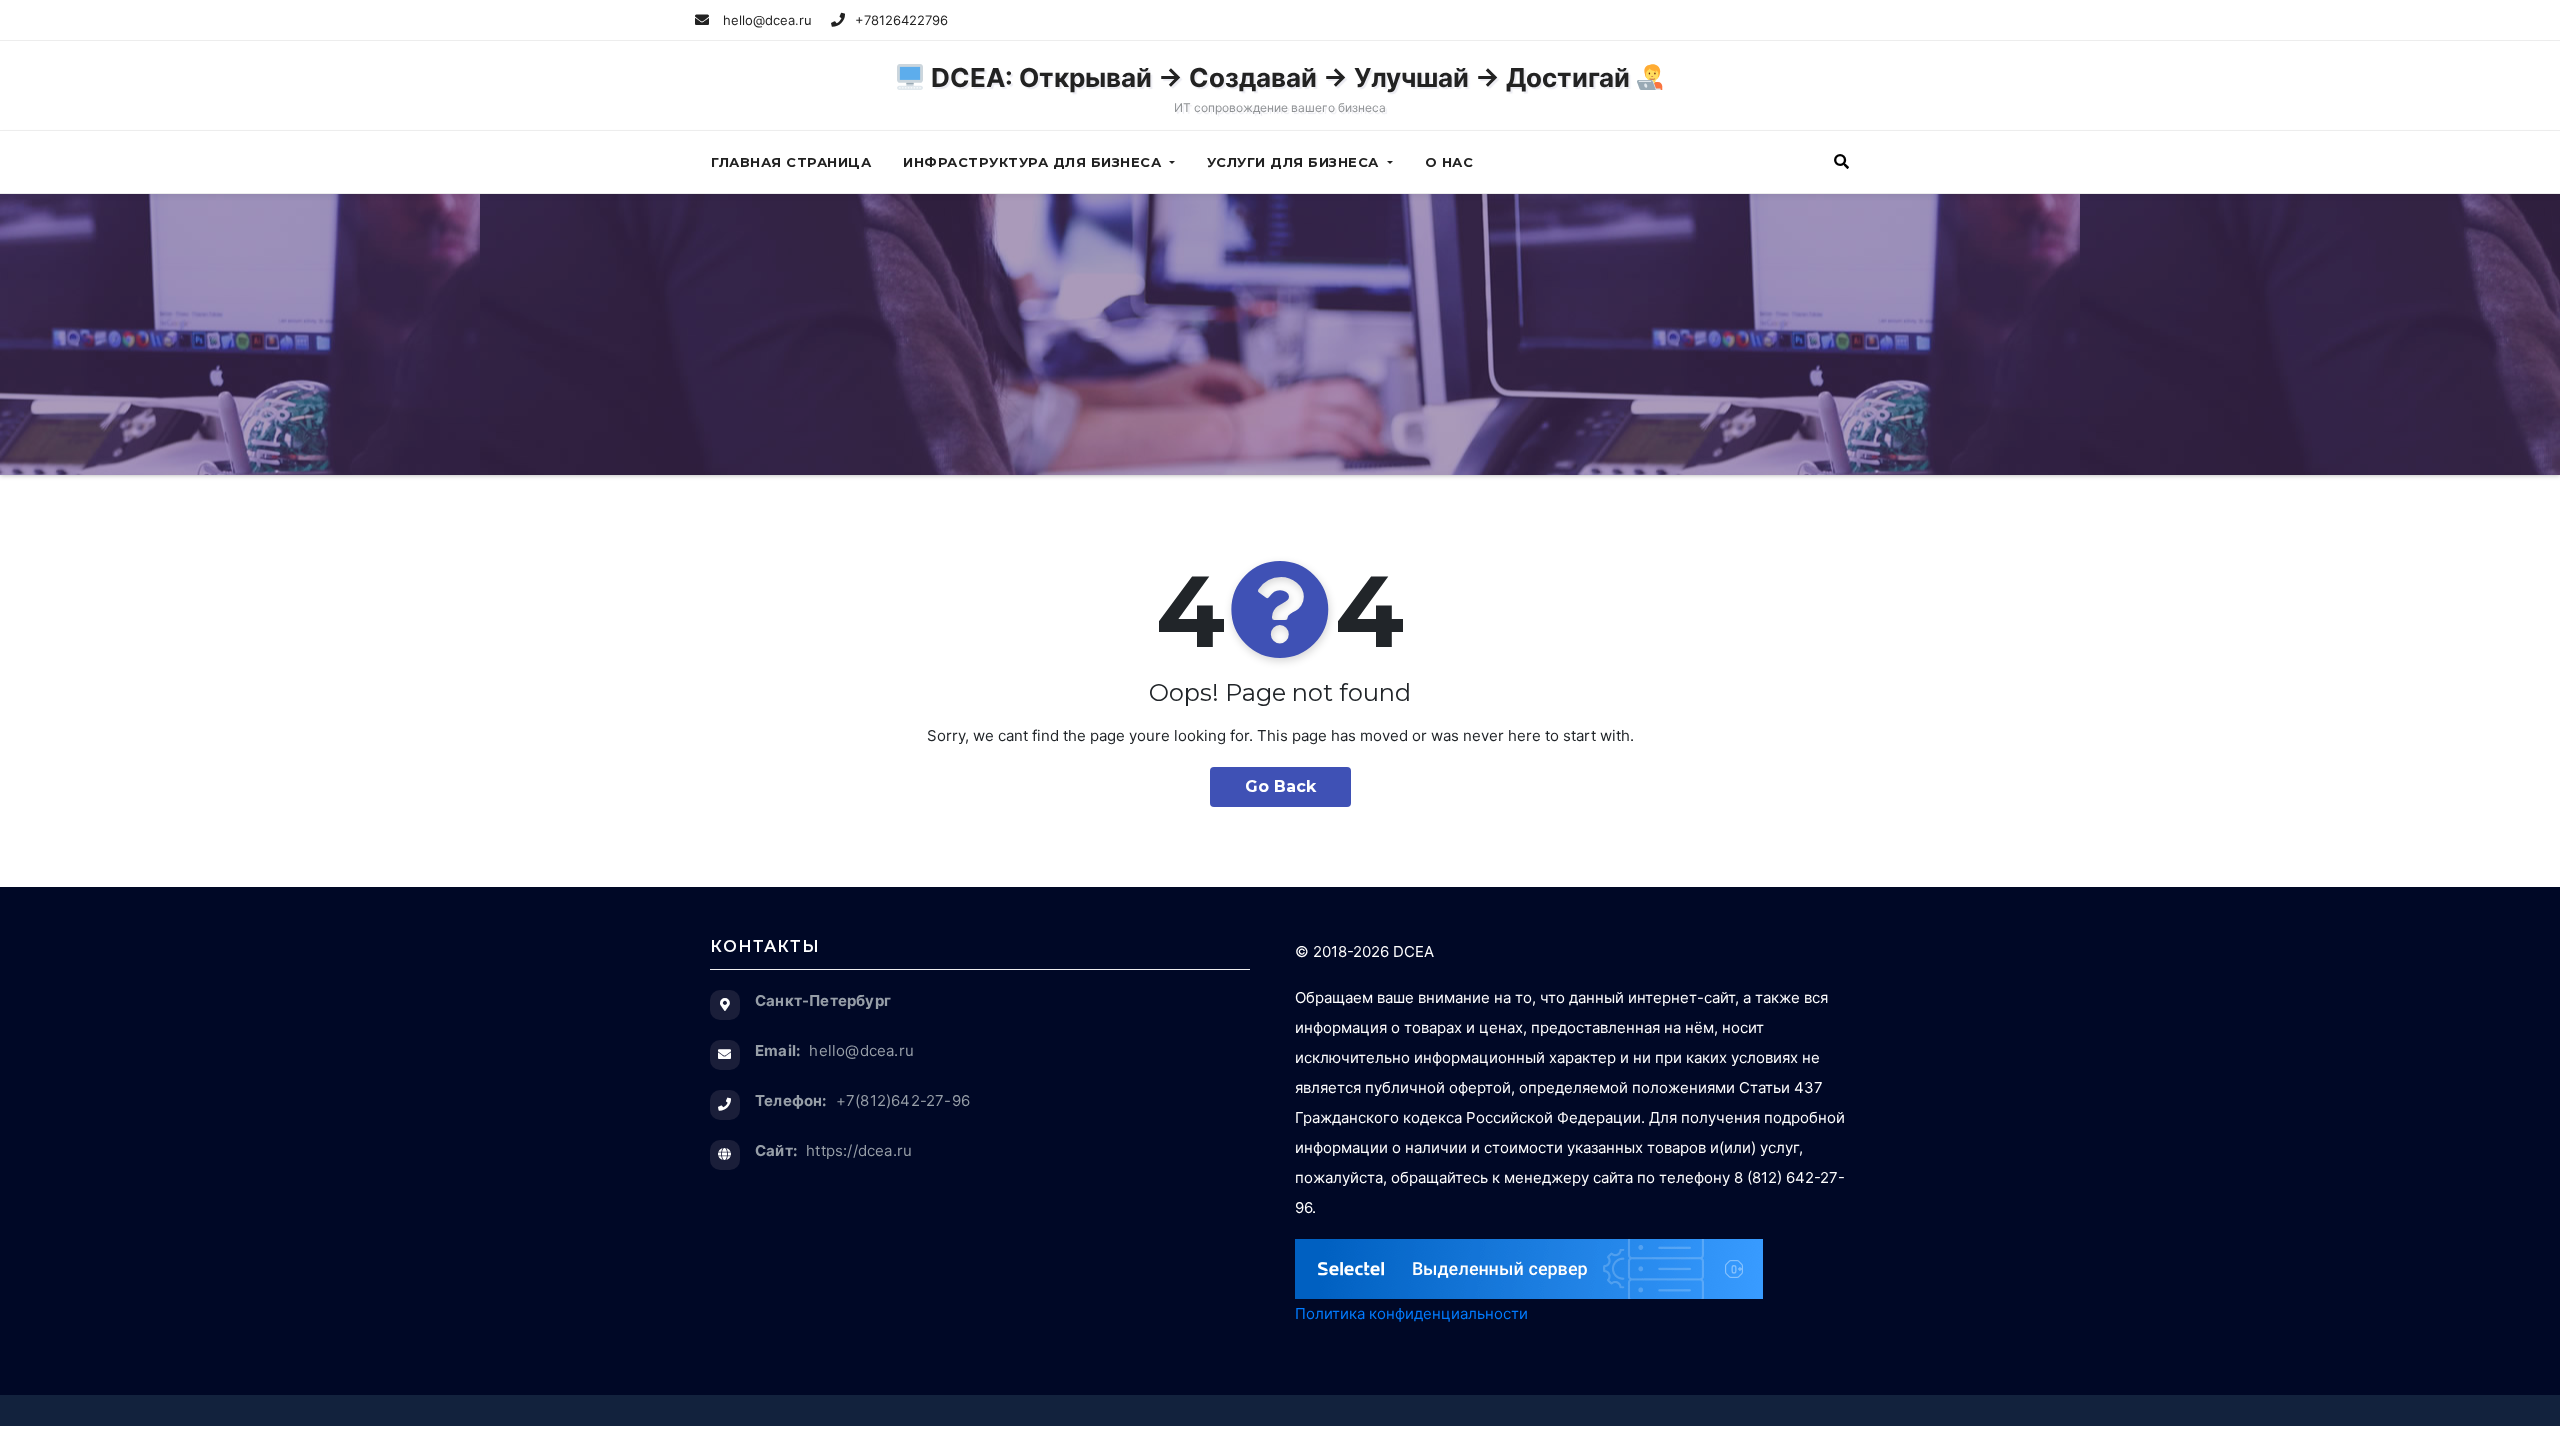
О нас (1449, 162)
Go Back (1280, 786)
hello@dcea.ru (765, 20)
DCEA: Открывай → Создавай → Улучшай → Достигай (1280, 88)
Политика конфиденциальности (1411, 1313)
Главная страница (791, 162)
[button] (1841, 161)
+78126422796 (901, 20)
